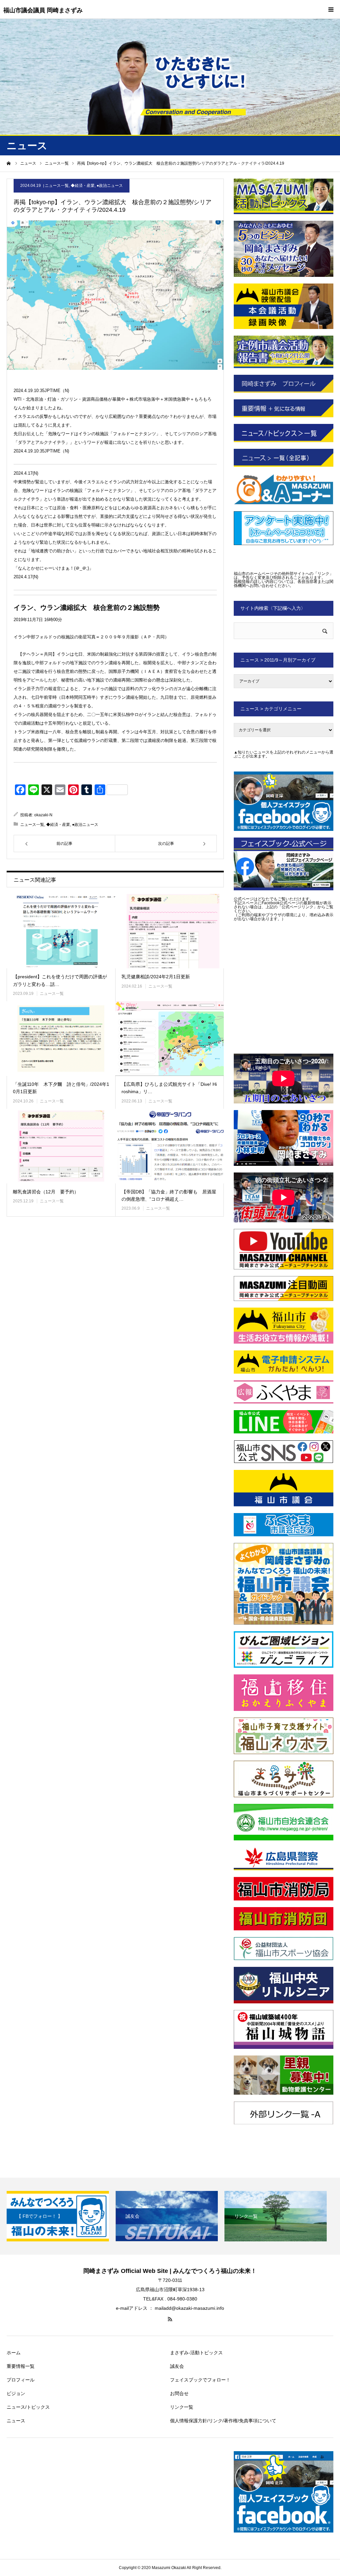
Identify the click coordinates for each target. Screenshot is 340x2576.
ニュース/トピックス (28, 2407)
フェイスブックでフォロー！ (200, 2380)
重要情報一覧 (21, 2366)
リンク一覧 (182, 2407)
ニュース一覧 (57, 186)
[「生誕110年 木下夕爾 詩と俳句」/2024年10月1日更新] (61, 1039)
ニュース (16, 2421)
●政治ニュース (110, 186)
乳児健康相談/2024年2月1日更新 (156, 977)
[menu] (331, 9)
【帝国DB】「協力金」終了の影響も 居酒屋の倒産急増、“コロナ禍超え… (169, 1195)
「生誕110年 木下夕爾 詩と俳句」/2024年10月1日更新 (61, 1088)
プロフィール (21, 2380)
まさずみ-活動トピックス (196, 2353)
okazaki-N (43, 815)
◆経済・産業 (83, 186)
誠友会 (177, 2366)
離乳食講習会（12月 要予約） (46, 1192)
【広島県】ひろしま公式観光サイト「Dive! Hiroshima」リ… (169, 1088)
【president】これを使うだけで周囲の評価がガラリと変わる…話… (60, 980)
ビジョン (16, 2393)
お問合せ (179, 2393)
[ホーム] (9, 163)
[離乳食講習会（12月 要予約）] (61, 1146)
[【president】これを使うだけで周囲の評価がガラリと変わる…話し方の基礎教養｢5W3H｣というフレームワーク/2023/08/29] (61, 931)
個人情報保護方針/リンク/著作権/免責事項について (223, 2421)
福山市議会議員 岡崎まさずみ (43, 10)
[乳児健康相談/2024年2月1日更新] (170, 931)
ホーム (14, 2353)
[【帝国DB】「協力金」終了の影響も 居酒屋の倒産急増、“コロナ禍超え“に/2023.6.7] (170, 1146)
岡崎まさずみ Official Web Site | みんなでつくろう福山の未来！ (170, 2271)
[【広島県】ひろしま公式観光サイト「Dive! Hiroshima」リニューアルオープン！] (170, 1039)
